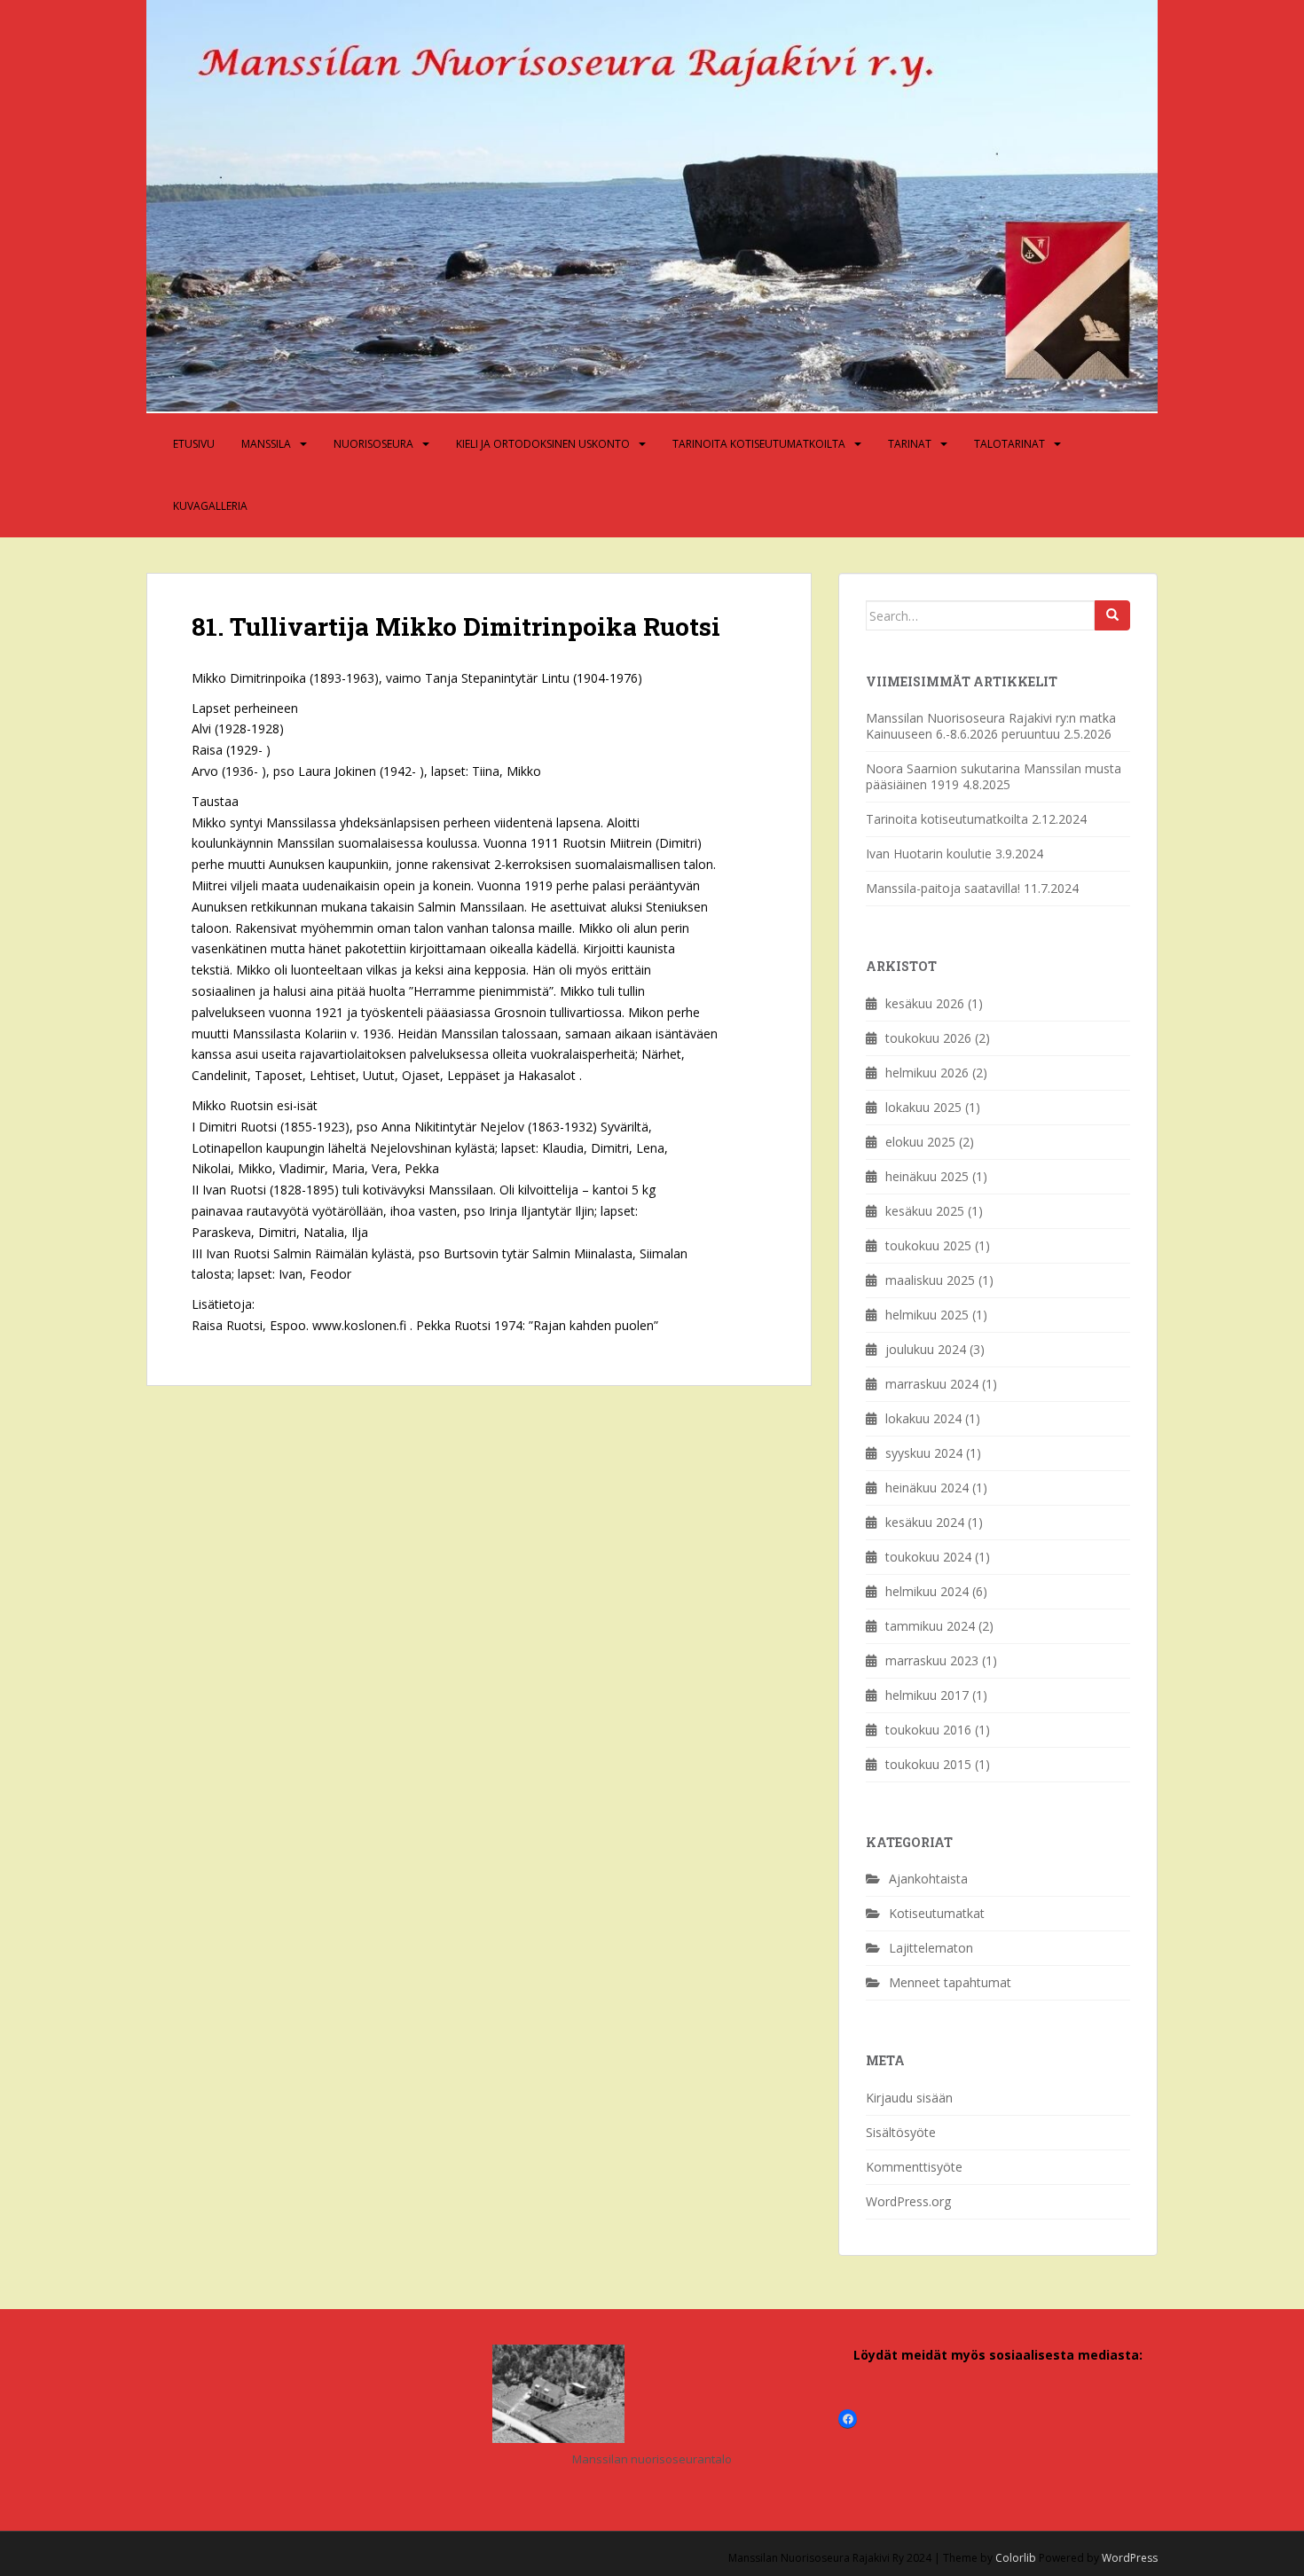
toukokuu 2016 (928, 1730)
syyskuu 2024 (924, 1453)
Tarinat (910, 444)
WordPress (1130, 2558)
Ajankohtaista (928, 1879)
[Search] (1112, 615)
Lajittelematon (931, 1948)
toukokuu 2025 (928, 1245)
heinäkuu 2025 (927, 1176)
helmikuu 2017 (927, 1695)
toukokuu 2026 (928, 1038)
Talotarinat (1009, 444)
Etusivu (194, 444)
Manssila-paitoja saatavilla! (943, 888)
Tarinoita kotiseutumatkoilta (759, 444)
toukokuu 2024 (928, 1557)
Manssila (266, 444)
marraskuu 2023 (932, 1660)
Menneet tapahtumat (950, 1982)
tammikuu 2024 (930, 1626)
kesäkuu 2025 (925, 1211)
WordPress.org (908, 2201)
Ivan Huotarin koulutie (929, 853)
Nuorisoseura (373, 444)
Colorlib (1016, 2558)
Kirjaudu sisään (909, 2098)
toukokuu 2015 (928, 1764)
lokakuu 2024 (923, 1418)
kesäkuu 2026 (925, 1003)
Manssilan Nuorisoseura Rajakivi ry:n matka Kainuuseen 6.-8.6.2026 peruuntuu (991, 726)
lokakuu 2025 (923, 1107)
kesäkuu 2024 (925, 1522)
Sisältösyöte (901, 2132)
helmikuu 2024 (927, 1591)
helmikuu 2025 (927, 1315)
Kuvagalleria (210, 506)
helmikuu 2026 (927, 1073)
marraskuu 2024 (932, 1384)
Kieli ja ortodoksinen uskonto (543, 444)
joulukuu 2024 (926, 1349)
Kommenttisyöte (914, 2167)
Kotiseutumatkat (937, 1913)
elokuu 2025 (920, 1142)
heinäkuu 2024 (927, 1488)
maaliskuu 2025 (930, 1280)
